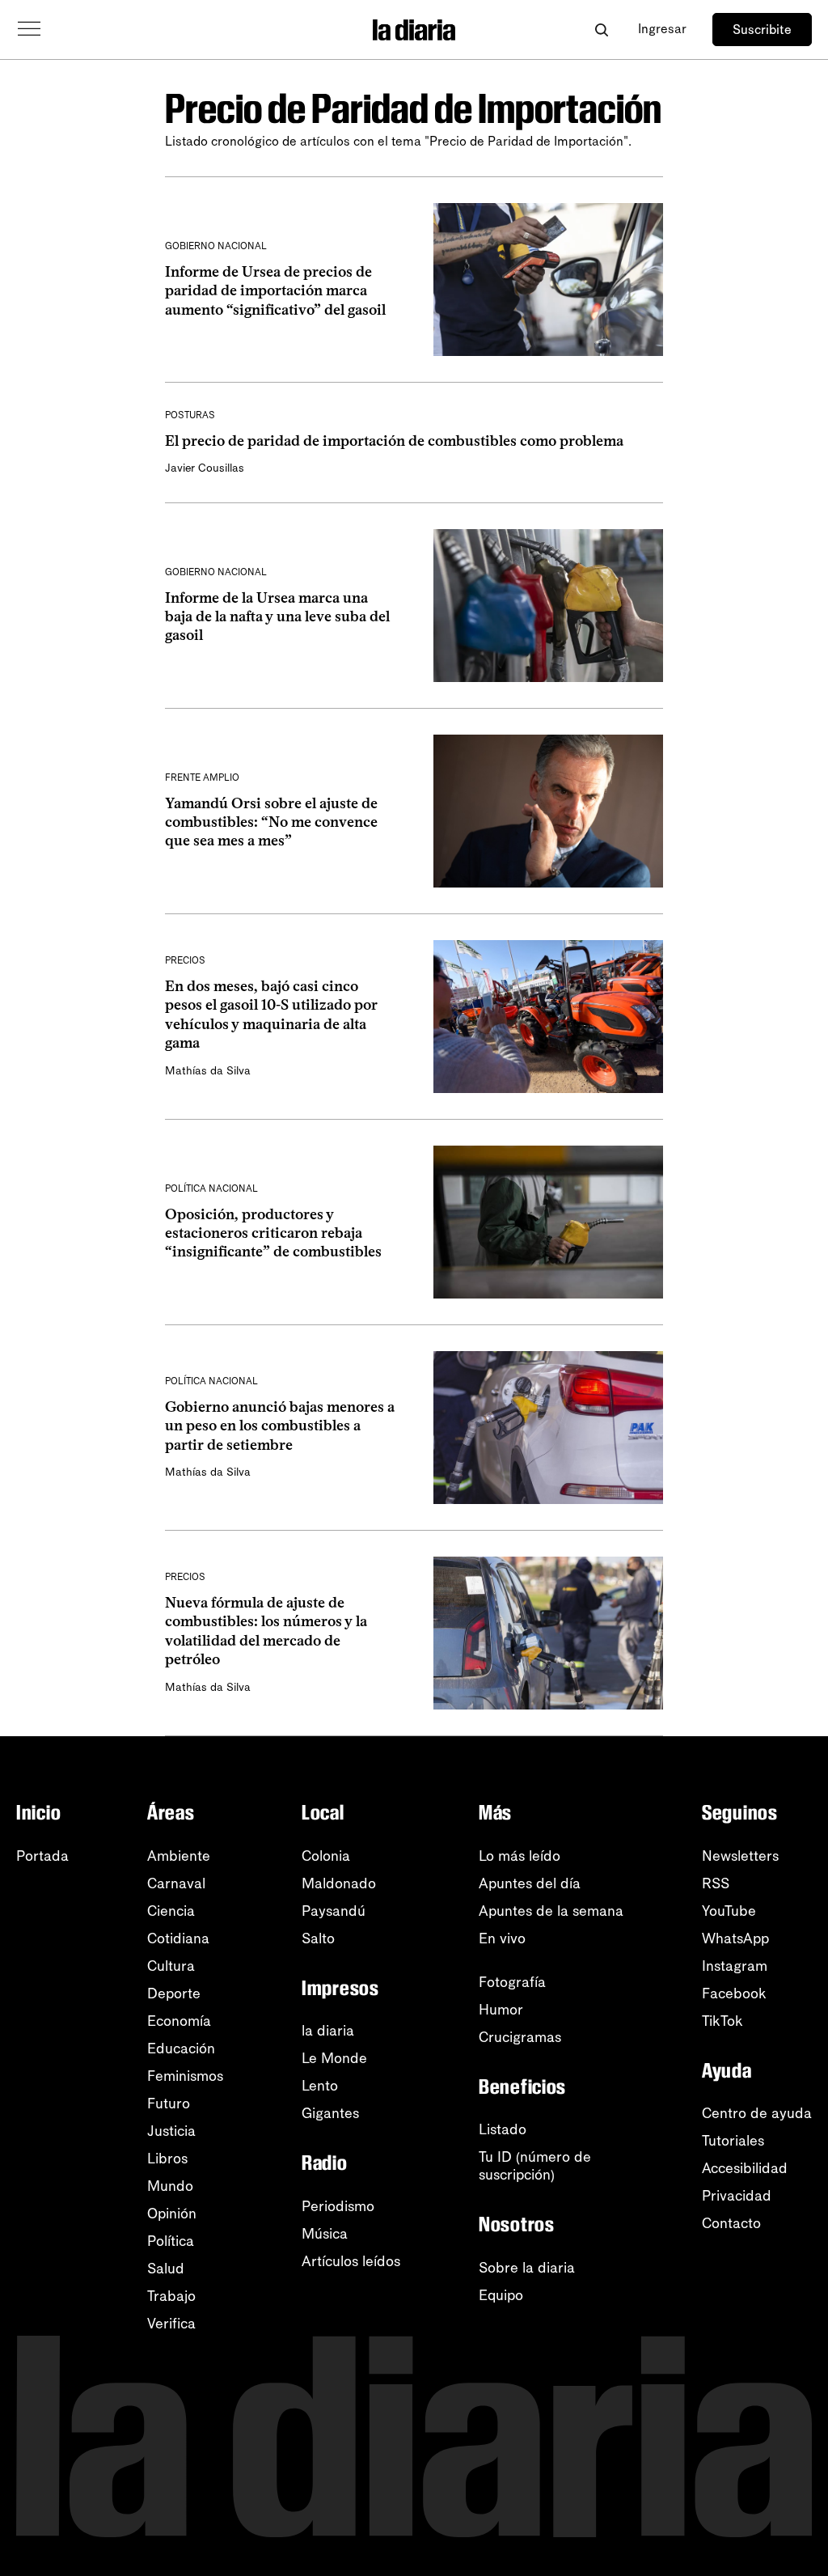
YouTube (729, 1911)
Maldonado (339, 1883)
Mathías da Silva (208, 1071)
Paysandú (334, 1911)
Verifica (171, 2324)
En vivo (502, 1938)
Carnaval (176, 1883)
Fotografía (512, 1982)
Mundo (170, 2186)
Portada (42, 1856)
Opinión (172, 2214)
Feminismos (185, 2076)
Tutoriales (733, 2141)
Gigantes (330, 2113)
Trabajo (171, 2296)
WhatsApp (735, 1938)
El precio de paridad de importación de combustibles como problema (394, 441)
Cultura (171, 1966)
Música (325, 2234)
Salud (166, 2269)
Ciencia (171, 1911)
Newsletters (740, 1856)
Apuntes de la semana (551, 1911)
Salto (318, 1938)
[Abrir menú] (29, 29)
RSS (716, 1883)
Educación (181, 2049)
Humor (501, 2010)
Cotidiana (178, 1938)
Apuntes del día (530, 1883)
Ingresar (662, 29)
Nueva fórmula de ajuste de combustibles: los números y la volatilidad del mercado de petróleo (266, 1631)
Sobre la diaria (527, 2268)
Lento (320, 2086)
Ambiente (179, 1856)
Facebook (734, 1993)
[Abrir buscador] (601, 30)
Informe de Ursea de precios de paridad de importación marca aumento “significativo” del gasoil (275, 291)
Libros (167, 2159)
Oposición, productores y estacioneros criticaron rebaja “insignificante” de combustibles (273, 1233)
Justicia (171, 2131)
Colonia (326, 1856)
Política (171, 2241)
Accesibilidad (745, 2168)
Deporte (174, 1993)
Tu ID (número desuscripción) (535, 2166)
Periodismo (338, 2206)
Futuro (169, 2104)
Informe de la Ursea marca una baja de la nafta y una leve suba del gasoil (277, 617)
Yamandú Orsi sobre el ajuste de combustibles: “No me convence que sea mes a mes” (271, 822)
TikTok (722, 2021)
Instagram (735, 1966)
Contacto (731, 2223)
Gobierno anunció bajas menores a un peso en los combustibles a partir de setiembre (280, 1426)
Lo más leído (520, 1856)
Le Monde (334, 2058)
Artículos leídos (351, 2261)
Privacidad (737, 2196)
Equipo (501, 2295)
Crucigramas (520, 2037)
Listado (503, 2129)
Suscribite (762, 30)
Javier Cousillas (205, 468)
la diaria (328, 2031)
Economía (179, 2021)
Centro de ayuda (757, 2113)
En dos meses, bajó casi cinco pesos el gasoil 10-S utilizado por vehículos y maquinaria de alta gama (271, 1015)
